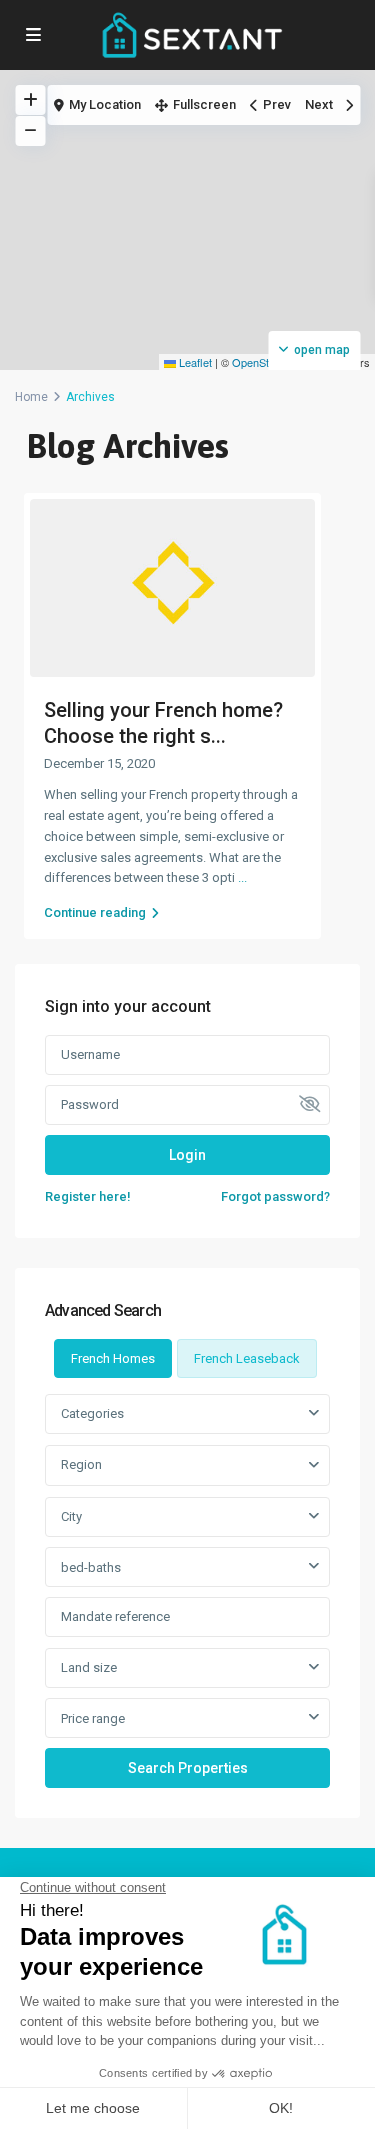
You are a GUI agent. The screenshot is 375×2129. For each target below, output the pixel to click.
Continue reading (95, 912)
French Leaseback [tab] (247, 1358)
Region (81, 1464)
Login (187, 1155)
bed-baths (91, 1567)
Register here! (88, 1196)
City (71, 1516)
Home (31, 397)
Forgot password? (275, 1196)
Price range (93, 1718)
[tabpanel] (187, 1590)
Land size (89, 1667)
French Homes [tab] (113, 1358)
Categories (92, 1413)
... (242, 877)
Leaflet (194, 362)
